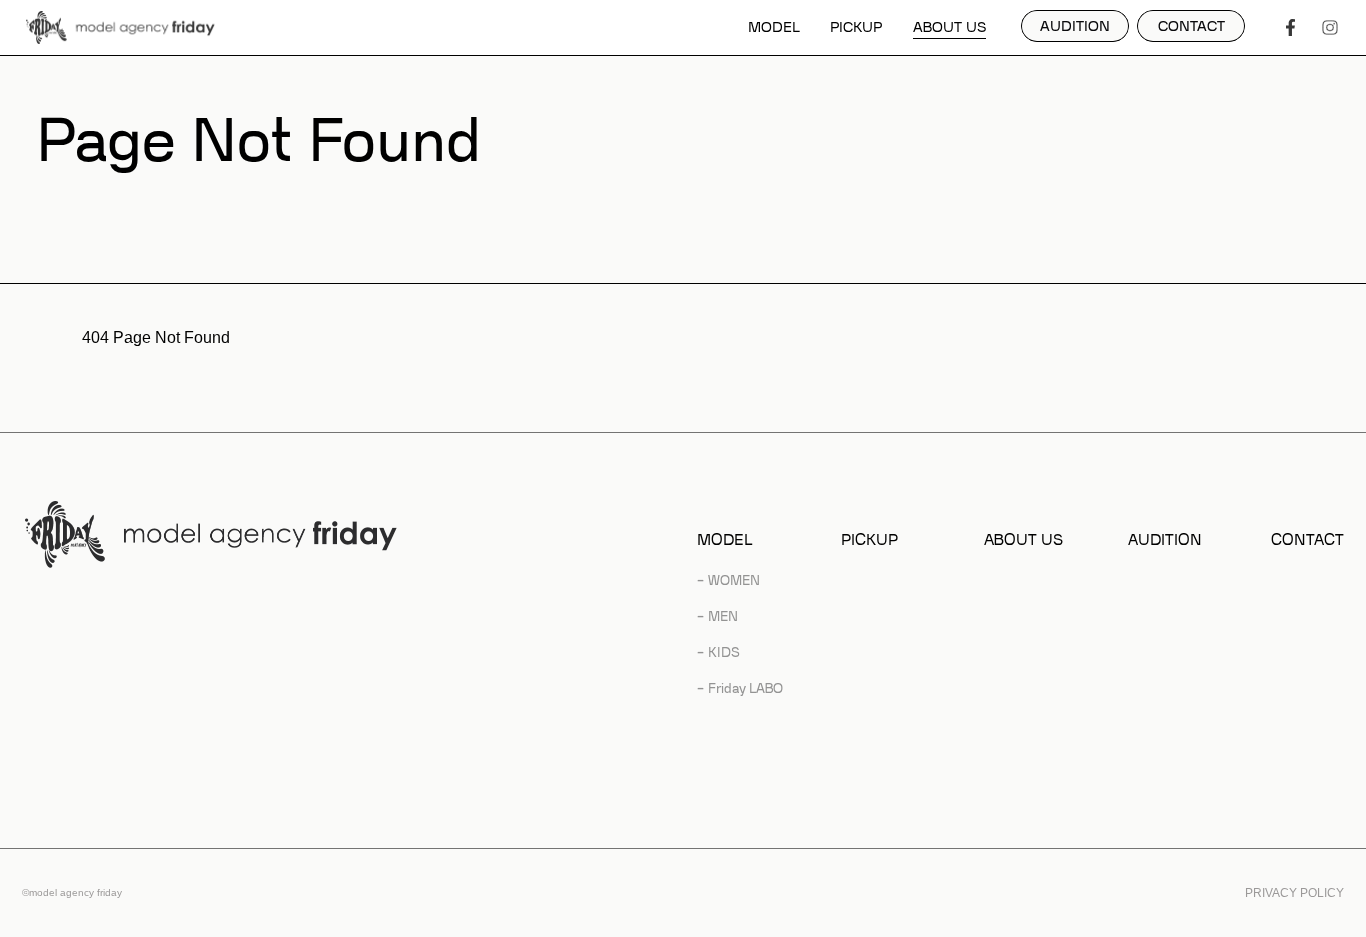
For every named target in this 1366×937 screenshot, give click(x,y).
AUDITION (1165, 540)
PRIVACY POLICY (1294, 893)
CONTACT (1307, 540)
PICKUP (856, 28)
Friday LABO (745, 688)
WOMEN (734, 580)
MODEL (774, 28)
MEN (723, 616)
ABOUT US (949, 28)
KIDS (724, 652)
